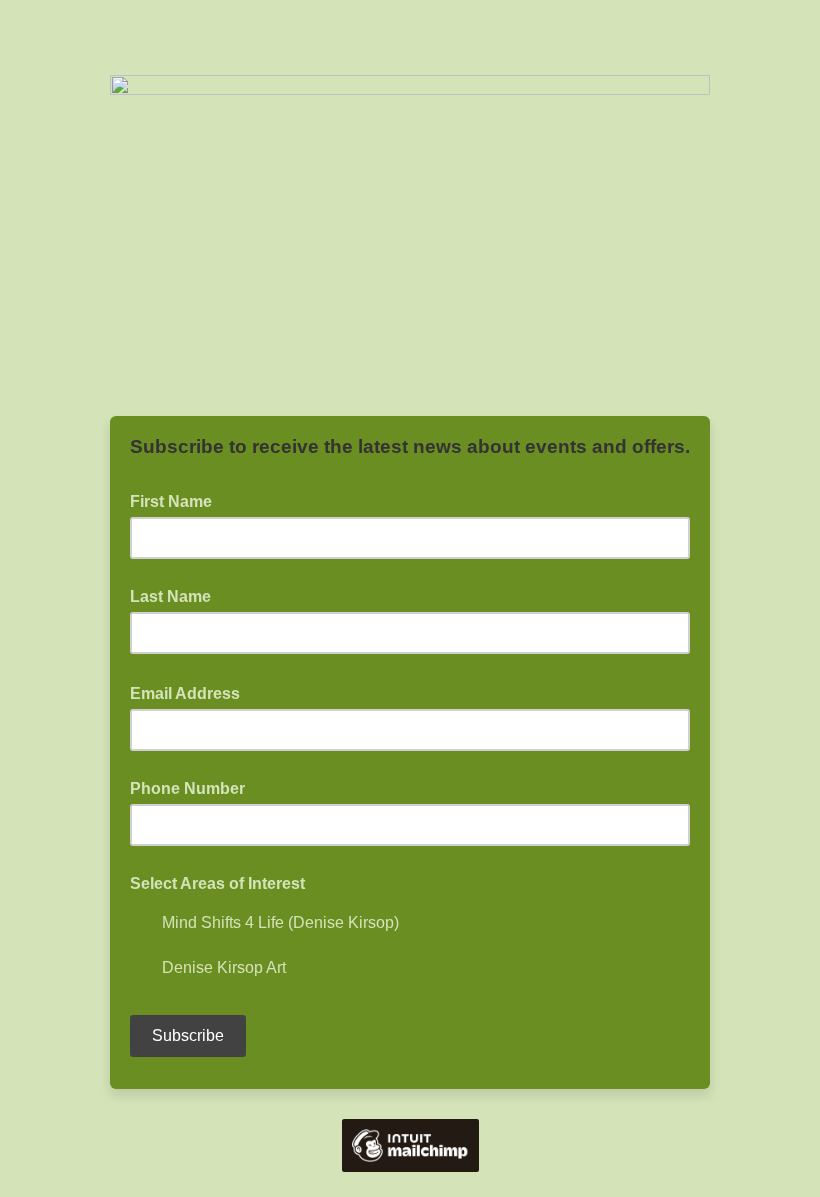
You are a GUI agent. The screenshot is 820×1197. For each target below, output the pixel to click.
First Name (177, 500)
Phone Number (187, 788)
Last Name (170, 596)
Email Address (191, 692)
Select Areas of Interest (217, 883)
